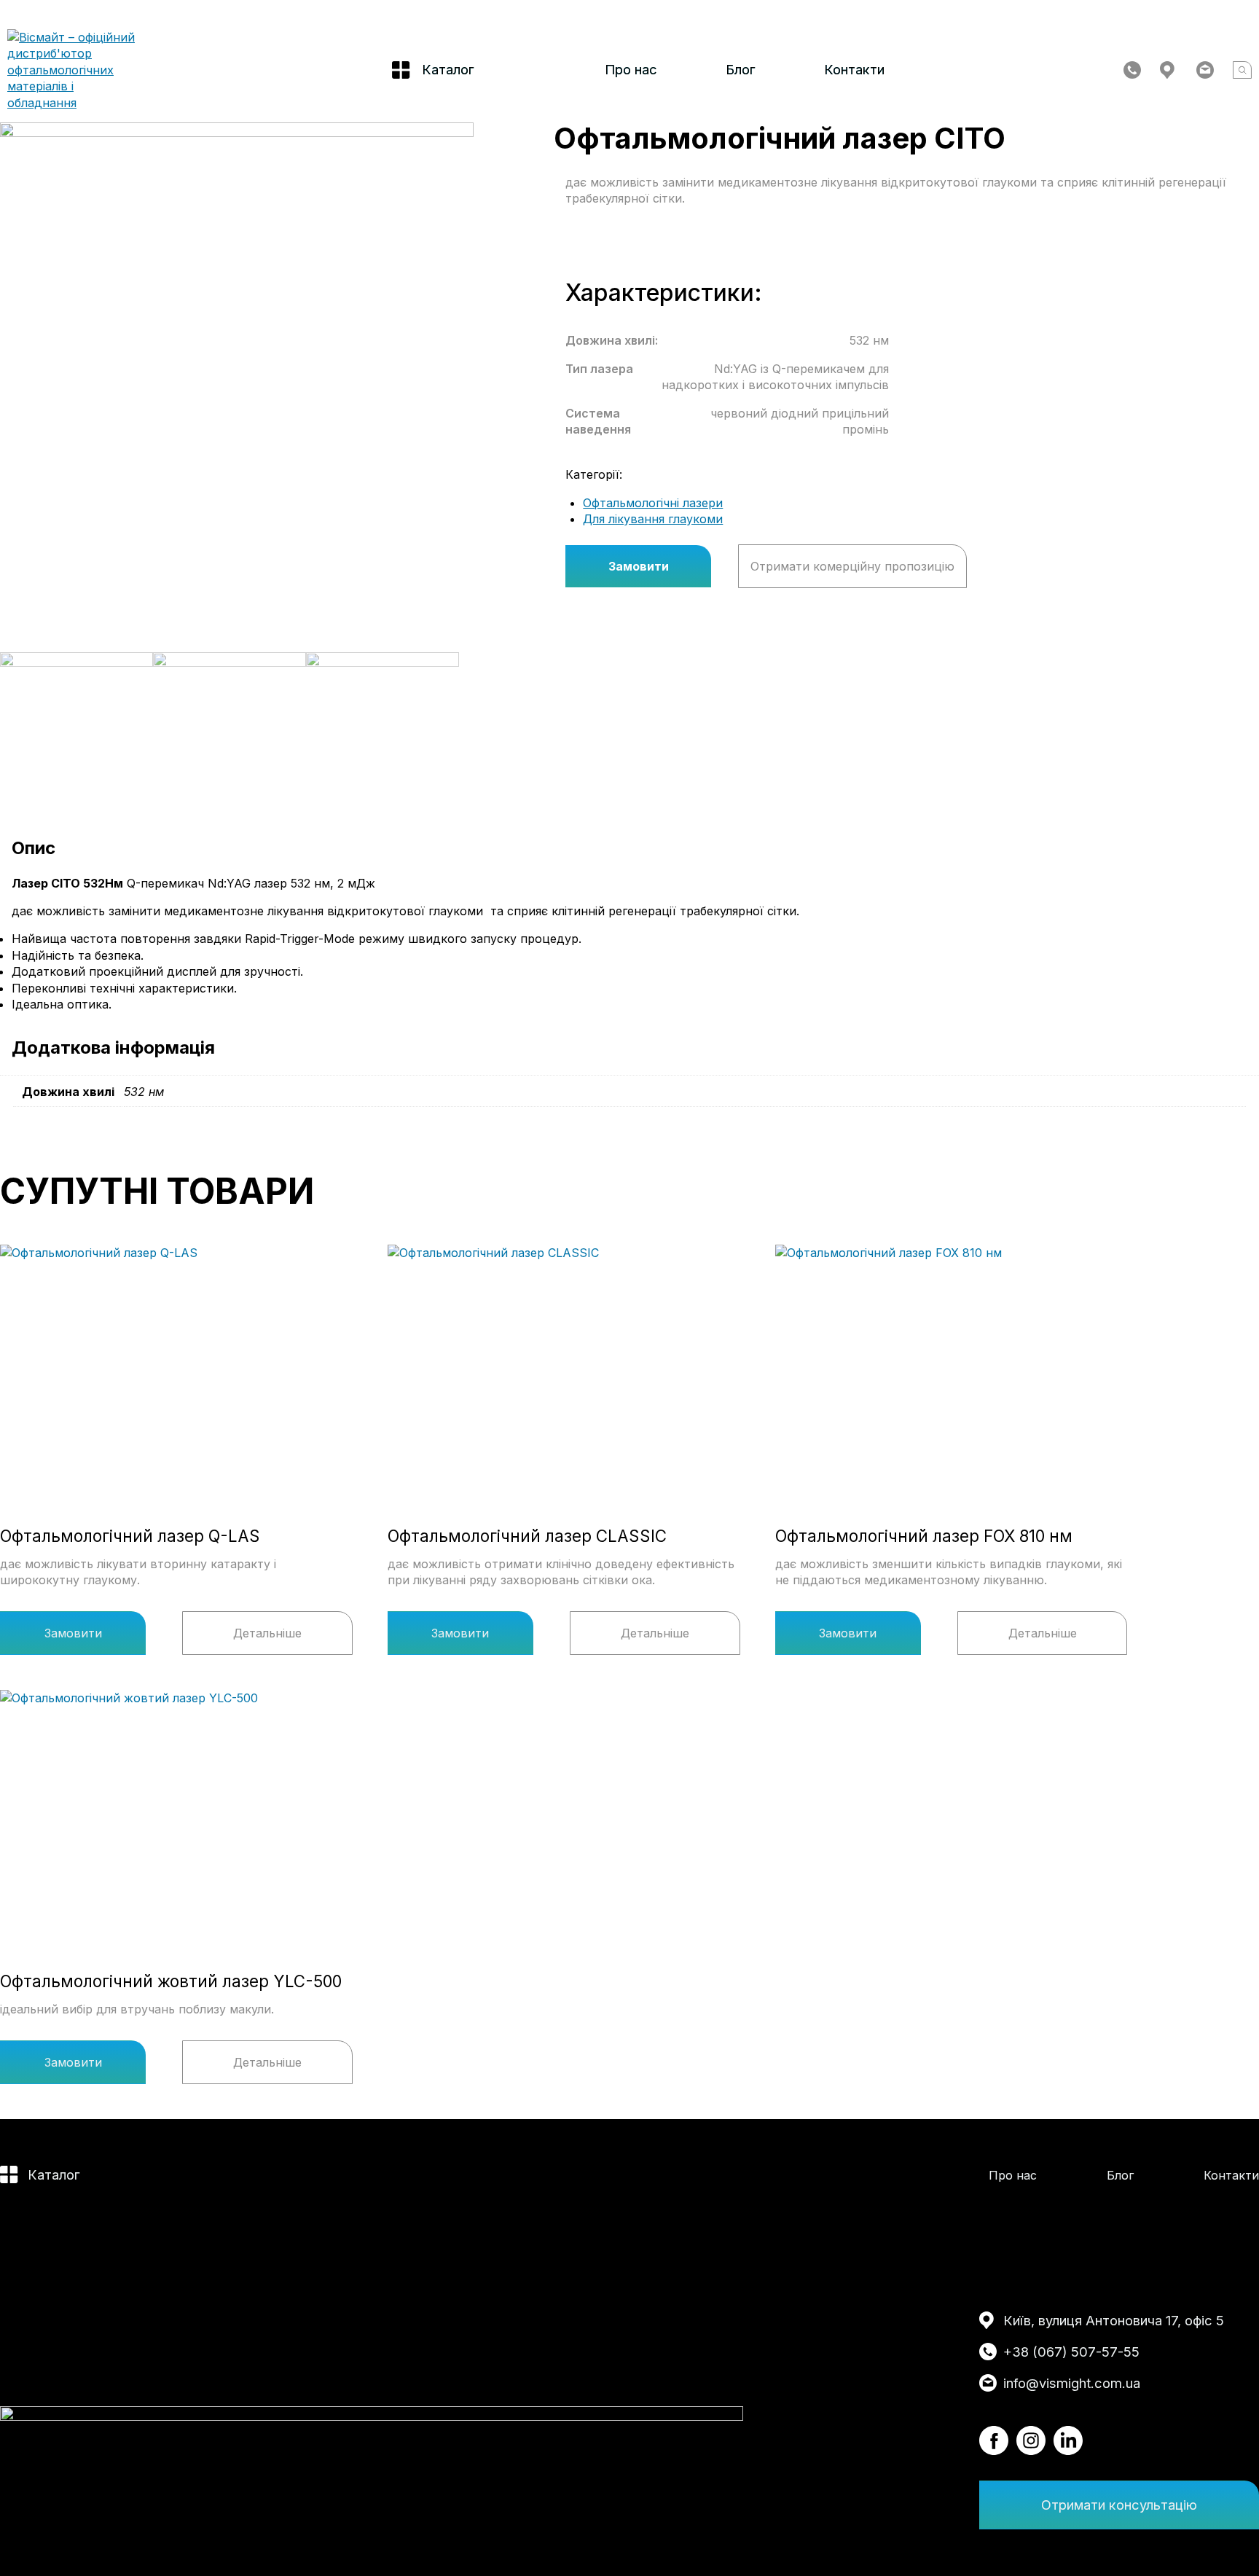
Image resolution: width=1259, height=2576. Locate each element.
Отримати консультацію (1119, 2505)
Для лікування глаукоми (653, 519)
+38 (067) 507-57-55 (1071, 2352)
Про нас (631, 69)
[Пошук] (1242, 70)
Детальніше (267, 1633)
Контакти (854, 69)
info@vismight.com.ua (1072, 2383)
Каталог (54, 2174)
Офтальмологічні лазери (653, 503)
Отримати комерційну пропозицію (852, 566)
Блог (741, 69)
